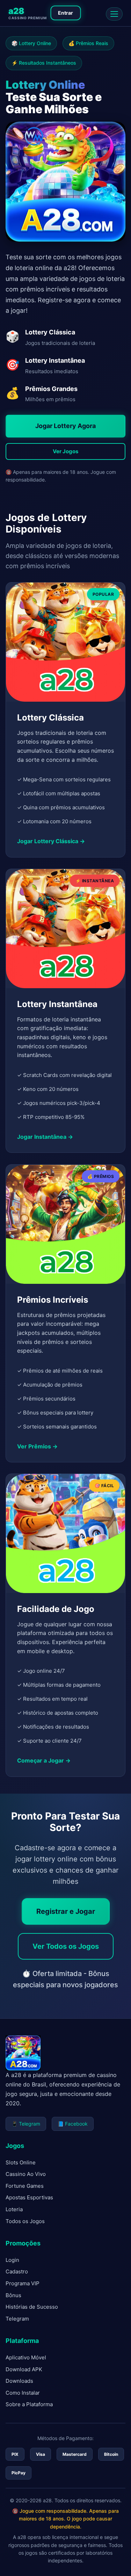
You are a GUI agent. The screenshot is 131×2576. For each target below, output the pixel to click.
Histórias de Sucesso (32, 2307)
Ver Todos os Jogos (66, 1946)
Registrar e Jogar (66, 1911)
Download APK (24, 2369)
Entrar (65, 13)
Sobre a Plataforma (29, 2404)
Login (12, 2260)
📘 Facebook (73, 2124)
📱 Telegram (26, 2124)
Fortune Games (25, 2186)
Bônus (13, 2295)
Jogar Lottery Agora (65, 426)
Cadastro (17, 2271)
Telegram (17, 2319)
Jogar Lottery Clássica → (51, 841)
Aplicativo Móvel (26, 2357)
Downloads (19, 2381)
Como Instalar (23, 2393)
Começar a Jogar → (44, 1760)
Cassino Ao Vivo (26, 2174)
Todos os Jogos (25, 2221)
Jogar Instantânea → (45, 1137)
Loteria (14, 2209)
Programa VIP (23, 2283)
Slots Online (21, 2162)
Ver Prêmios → (37, 1446)
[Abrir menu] (114, 14)
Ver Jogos (65, 451)
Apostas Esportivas (29, 2197)
